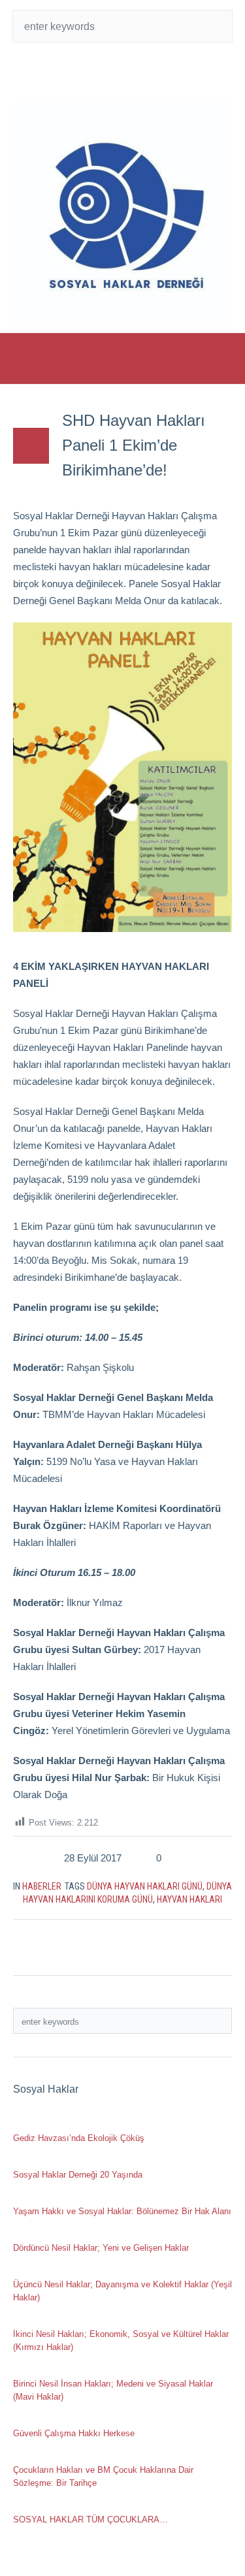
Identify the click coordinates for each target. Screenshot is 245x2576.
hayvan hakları (189, 1899)
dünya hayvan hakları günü (145, 1886)
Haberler (42, 1886)
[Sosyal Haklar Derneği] (123, 212)
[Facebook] (123, 72)
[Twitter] (97, 72)
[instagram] (149, 72)
